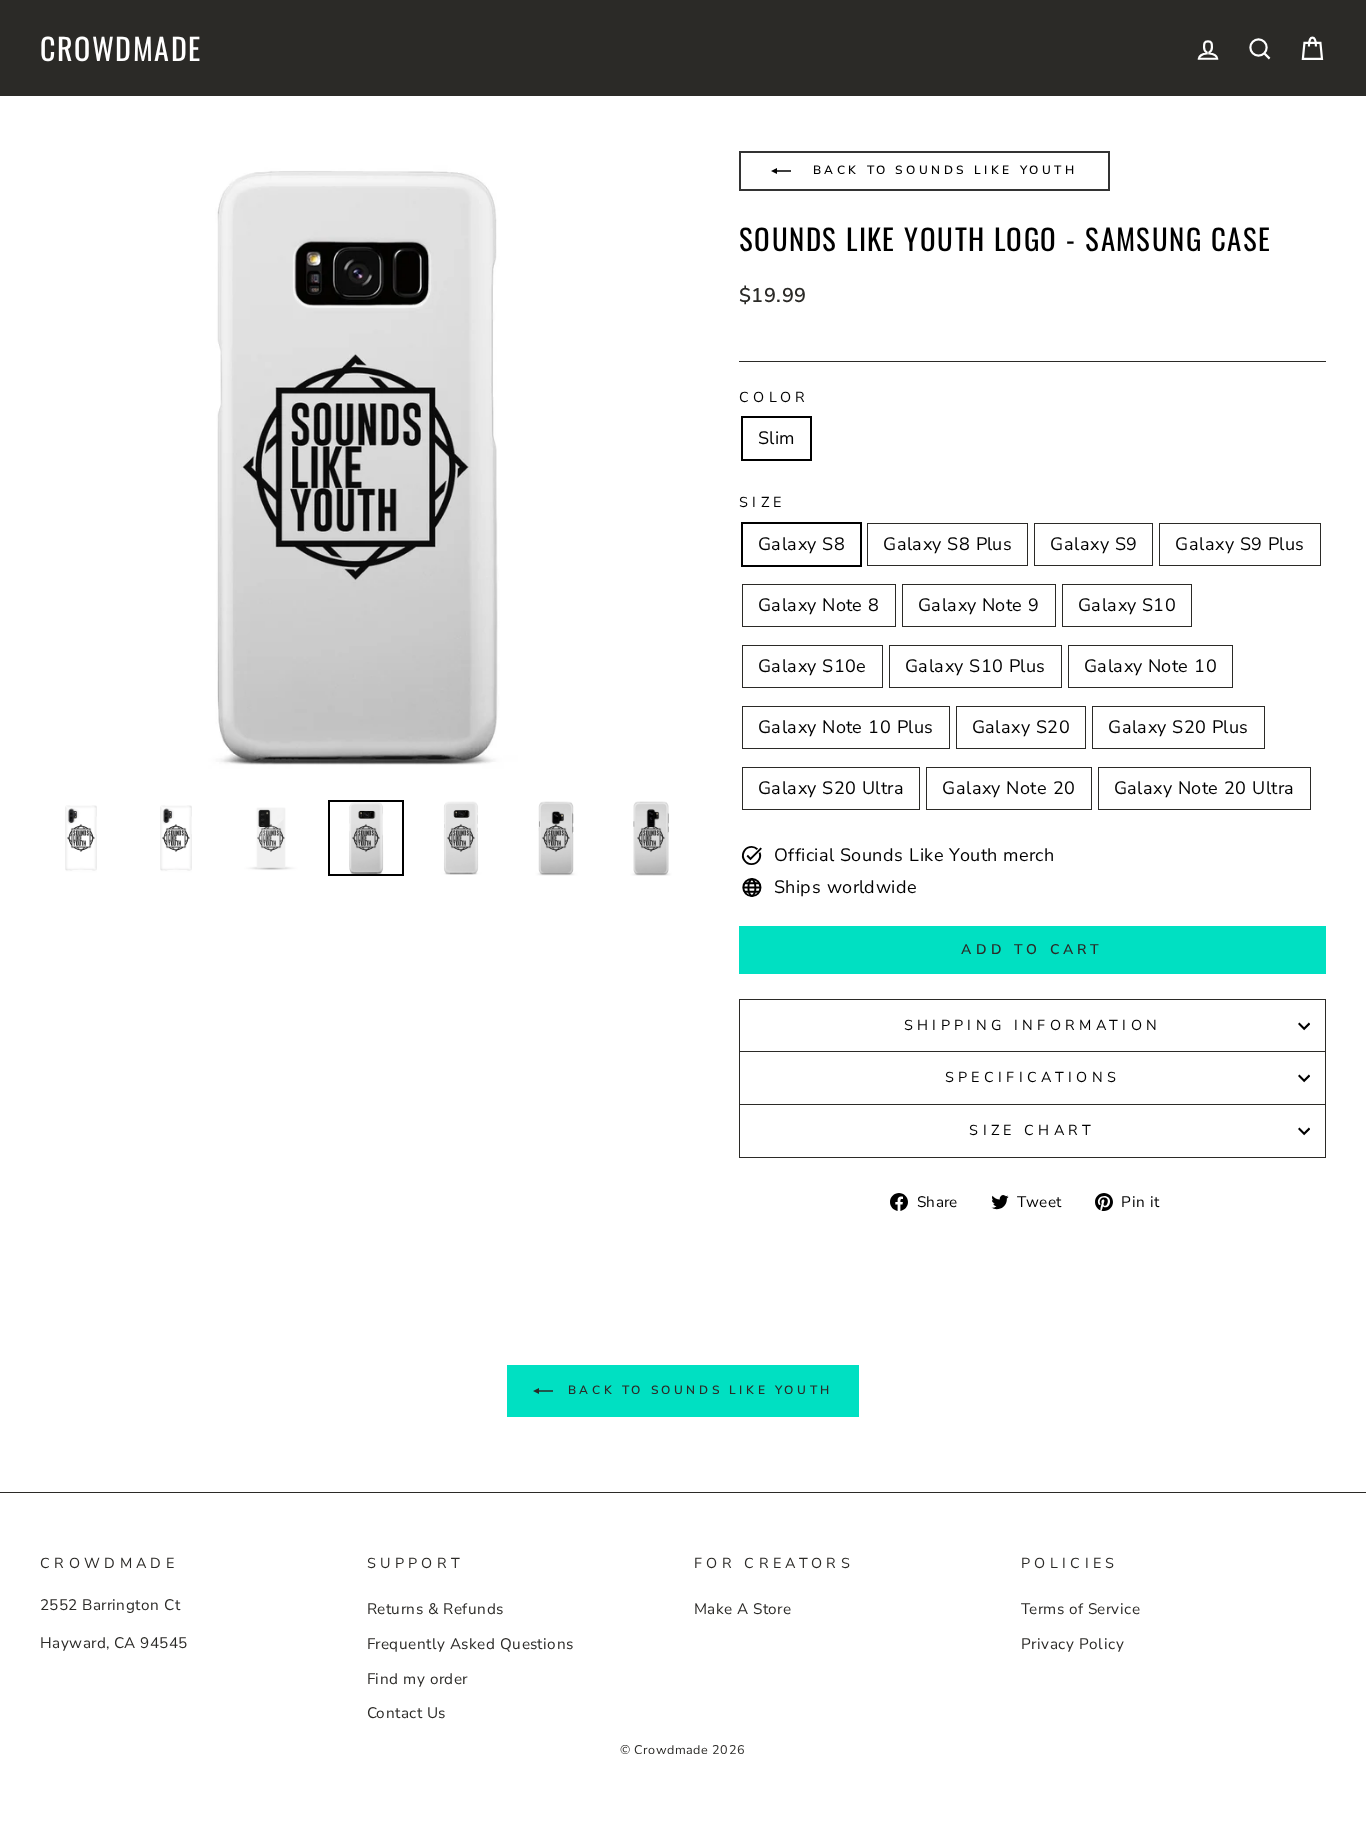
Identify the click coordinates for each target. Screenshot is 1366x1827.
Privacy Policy (1072, 1644)
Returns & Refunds (435, 1609)
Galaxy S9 (1093, 544)
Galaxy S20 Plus (1178, 727)
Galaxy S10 (1127, 605)
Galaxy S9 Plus (1239, 544)
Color (774, 397)
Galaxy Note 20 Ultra (1204, 788)
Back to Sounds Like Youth (942, 170)
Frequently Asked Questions (470, 1644)
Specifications (1032, 1077)
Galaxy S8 (801, 544)
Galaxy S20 (1021, 727)
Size (762, 502)
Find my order (417, 1679)
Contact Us (406, 1713)
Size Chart (1032, 1130)
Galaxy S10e (812, 666)
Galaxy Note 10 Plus (846, 727)
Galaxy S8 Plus (947, 544)
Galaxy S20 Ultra (831, 788)
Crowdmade (121, 48)
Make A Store (742, 1609)
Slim (776, 438)
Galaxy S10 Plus (975, 666)
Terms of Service (1080, 1609)
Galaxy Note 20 (1008, 788)
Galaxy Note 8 (819, 605)
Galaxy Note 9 (979, 605)
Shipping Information (1032, 1025)
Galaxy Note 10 (1150, 666)
